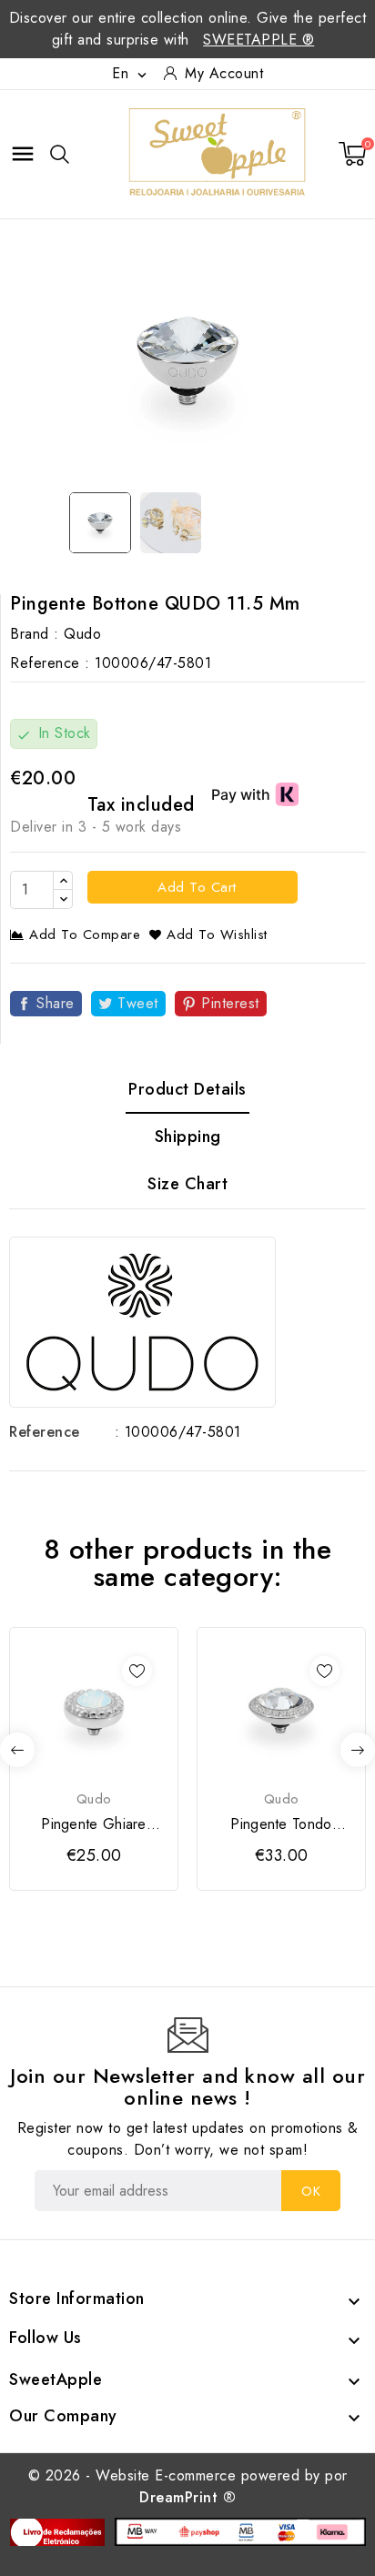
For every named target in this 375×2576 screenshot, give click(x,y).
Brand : (35, 634)
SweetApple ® (258, 40)
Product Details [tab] (187, 1089)
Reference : (50, 663)
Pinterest (230, 1003)
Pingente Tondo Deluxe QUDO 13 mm (281, 1824)
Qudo (82, 634)
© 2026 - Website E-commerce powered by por (188, 2486)
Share (56, 1003)
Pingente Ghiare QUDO (94, 1824)
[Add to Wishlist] (137, 1671)
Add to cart (195, 887)
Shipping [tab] (188, 1136)
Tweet (138, 1003)
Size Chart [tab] (187, 1184)
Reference (45, 1432)
